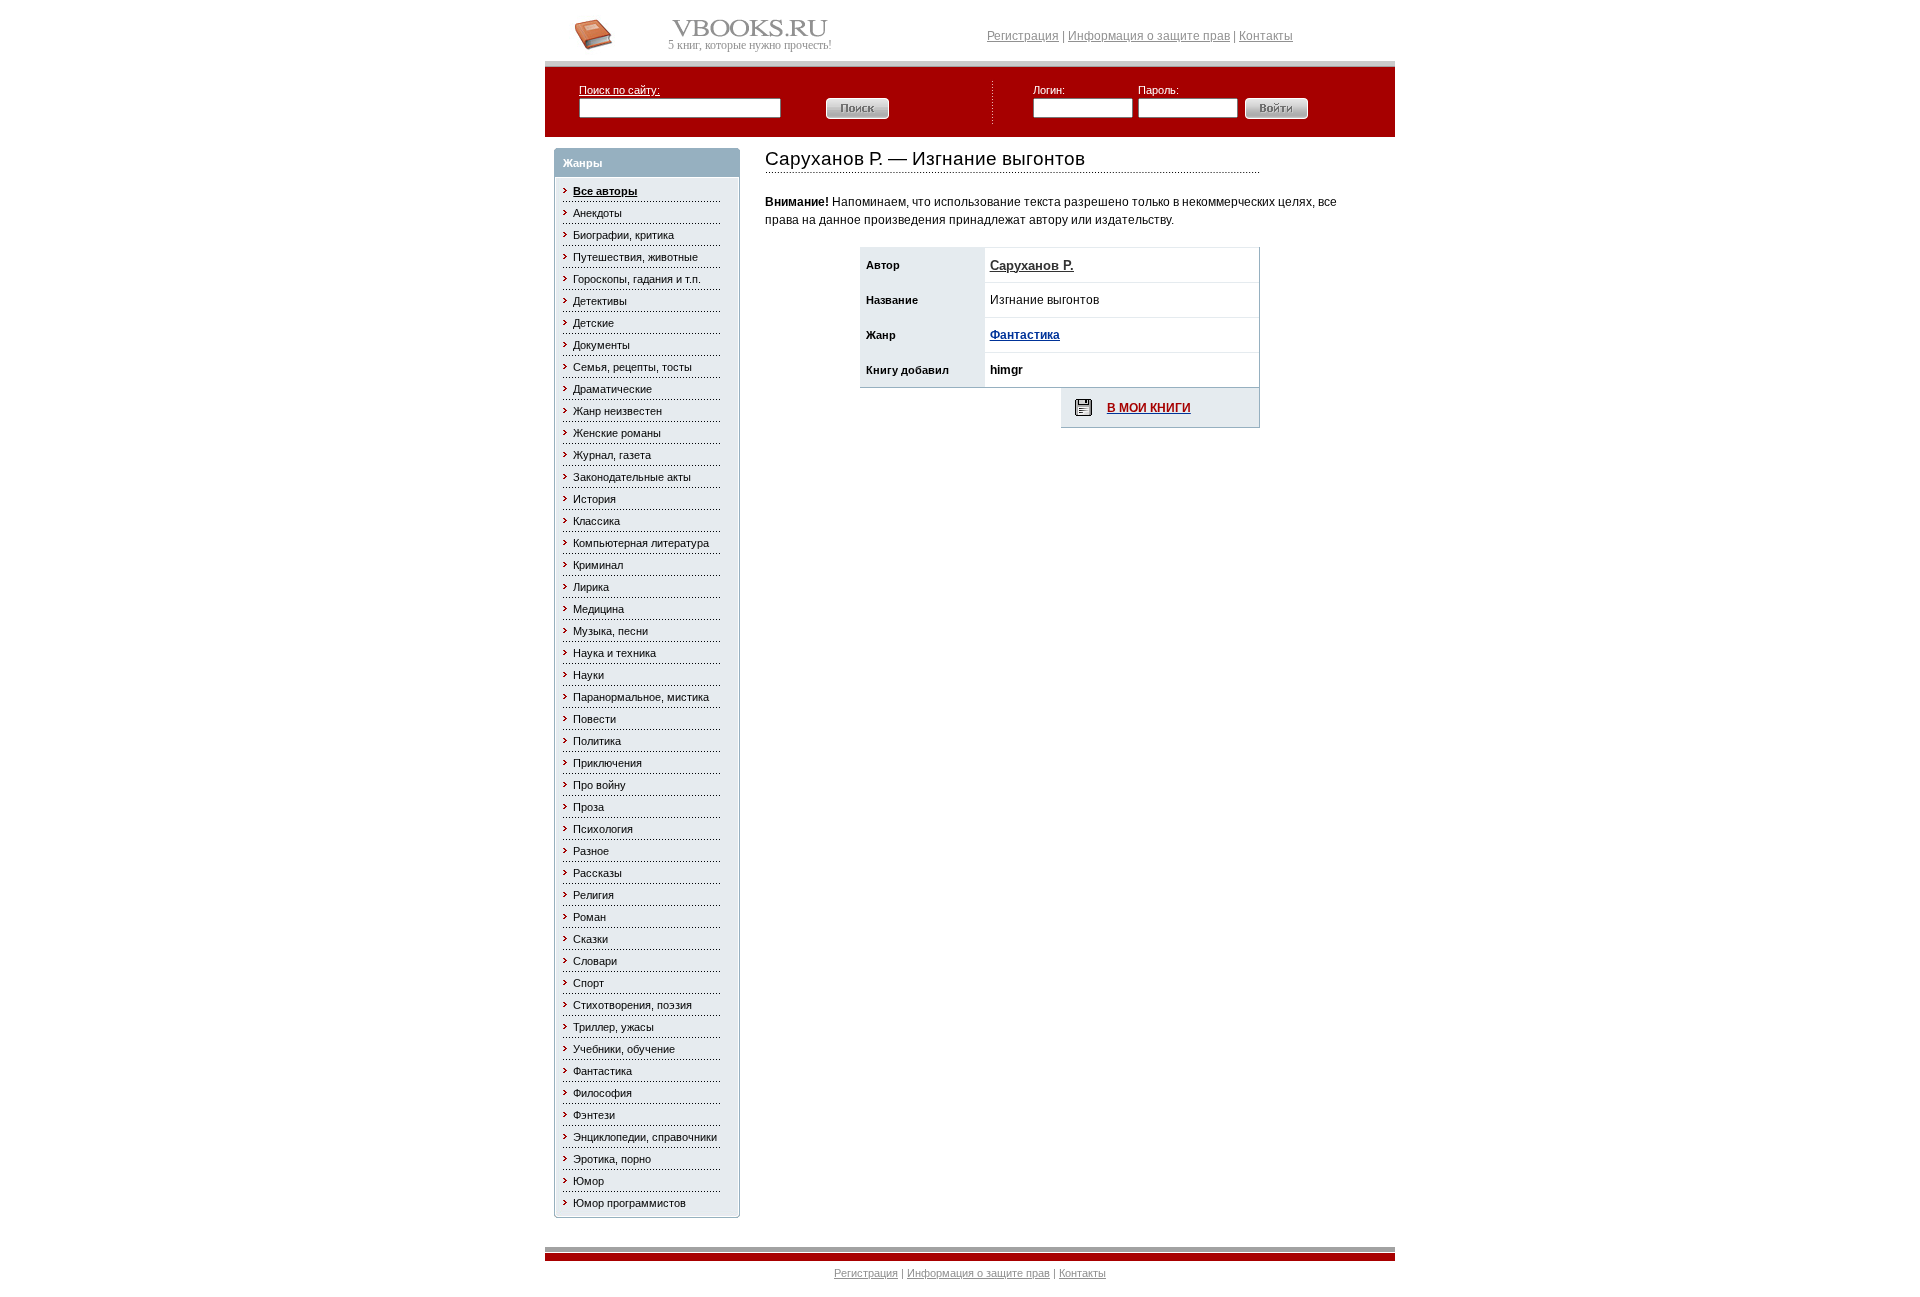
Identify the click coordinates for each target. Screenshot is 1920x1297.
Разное (591, 851)
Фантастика (602, 1071)
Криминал (598, 565)
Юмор (588, 1181)
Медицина (598, 609)
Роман (589, 917)
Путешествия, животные (635, 257)
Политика (597, 741)
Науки (588, 675)
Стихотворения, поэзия (632, 1005)
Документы (601, 345)
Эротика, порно (612, 1159)
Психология (603, 829)
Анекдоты (597, 213)
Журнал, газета (612, 455)
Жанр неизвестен (617, 411)
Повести (594, 719)
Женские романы (617, 433)
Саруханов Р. (1032, 265)
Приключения (607, 763)
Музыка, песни (610, 631)
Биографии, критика (623, 235)
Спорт (588, 983)
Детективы (600, 301)
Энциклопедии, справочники (645, 1137)
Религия (593, 895)
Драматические (612, 389)
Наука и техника (614, 653)
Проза (588, 807)
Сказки (590, 939)
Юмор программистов (629, 1203)
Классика (596, 521)
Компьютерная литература (641, 543)
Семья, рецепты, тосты (632, 367)
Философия (602, 1093)
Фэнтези (594, 1115)
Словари (595, 961)
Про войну (599, 785)
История (594, 499)
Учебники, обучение (624, 1049)
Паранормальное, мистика (641, 697)
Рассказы (597, 873)
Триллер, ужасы (613, 1027)
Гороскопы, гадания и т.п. (637, 279)
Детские (593, 323)
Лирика (591, 587)
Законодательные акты (632, 477)
